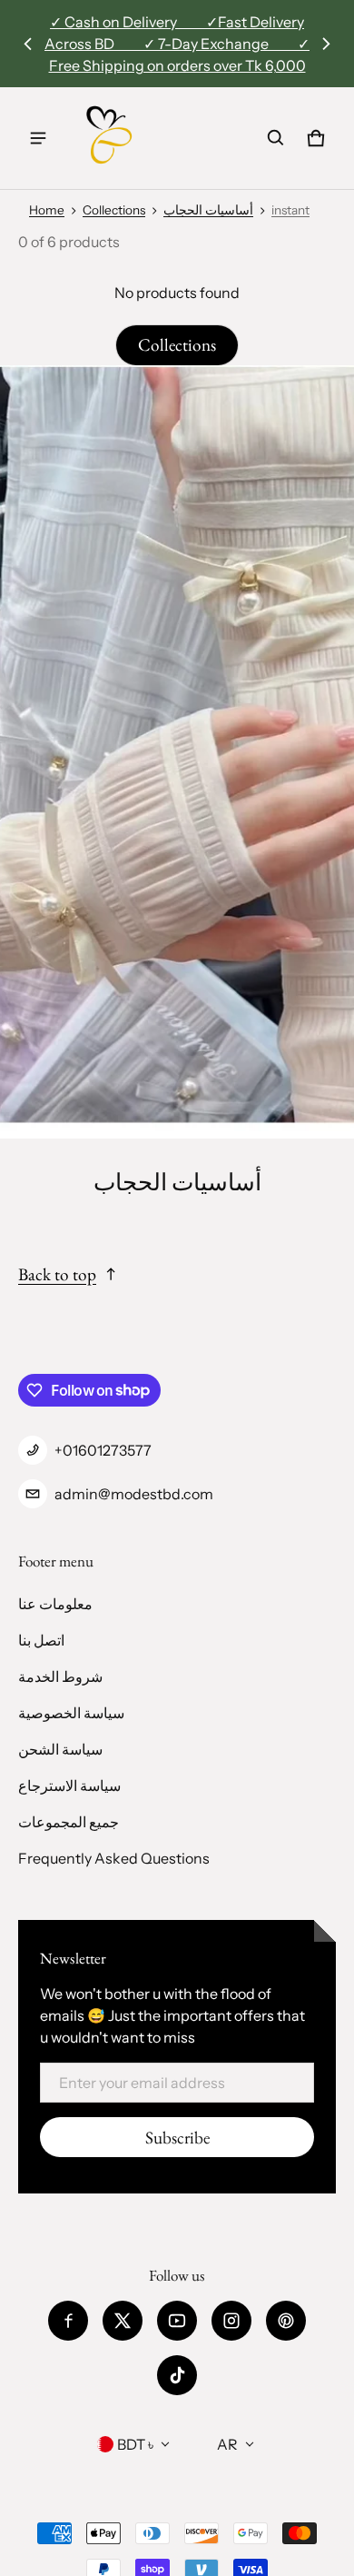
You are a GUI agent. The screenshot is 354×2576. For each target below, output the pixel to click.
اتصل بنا (41, 1640)
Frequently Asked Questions (114, 1858)
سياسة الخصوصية (71, 1713)
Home (47, 210)
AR (227, 2444)
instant (290, 210)
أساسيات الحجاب (208, 210)
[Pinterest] (286, 2321)
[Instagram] (231, 2321)
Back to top (57, 1274)
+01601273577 (103, 1450)
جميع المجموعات (69, 1822)
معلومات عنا (55, 1604)
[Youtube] (177, 2321)
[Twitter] (123, 2321)
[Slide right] (326, 44)
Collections (114, 210)
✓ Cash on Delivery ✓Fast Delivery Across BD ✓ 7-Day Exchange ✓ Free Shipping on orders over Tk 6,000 (177, 44)
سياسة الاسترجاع (69, 1785)
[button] (276, 138)
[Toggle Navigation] (38, 138)
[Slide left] (28, 44)
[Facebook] (68, 2321)
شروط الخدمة (60, 1676)
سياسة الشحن (60, 1749)
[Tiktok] (177, 2375)
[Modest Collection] (110, 138)
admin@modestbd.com (134, 1494)
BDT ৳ (135, 2444)
